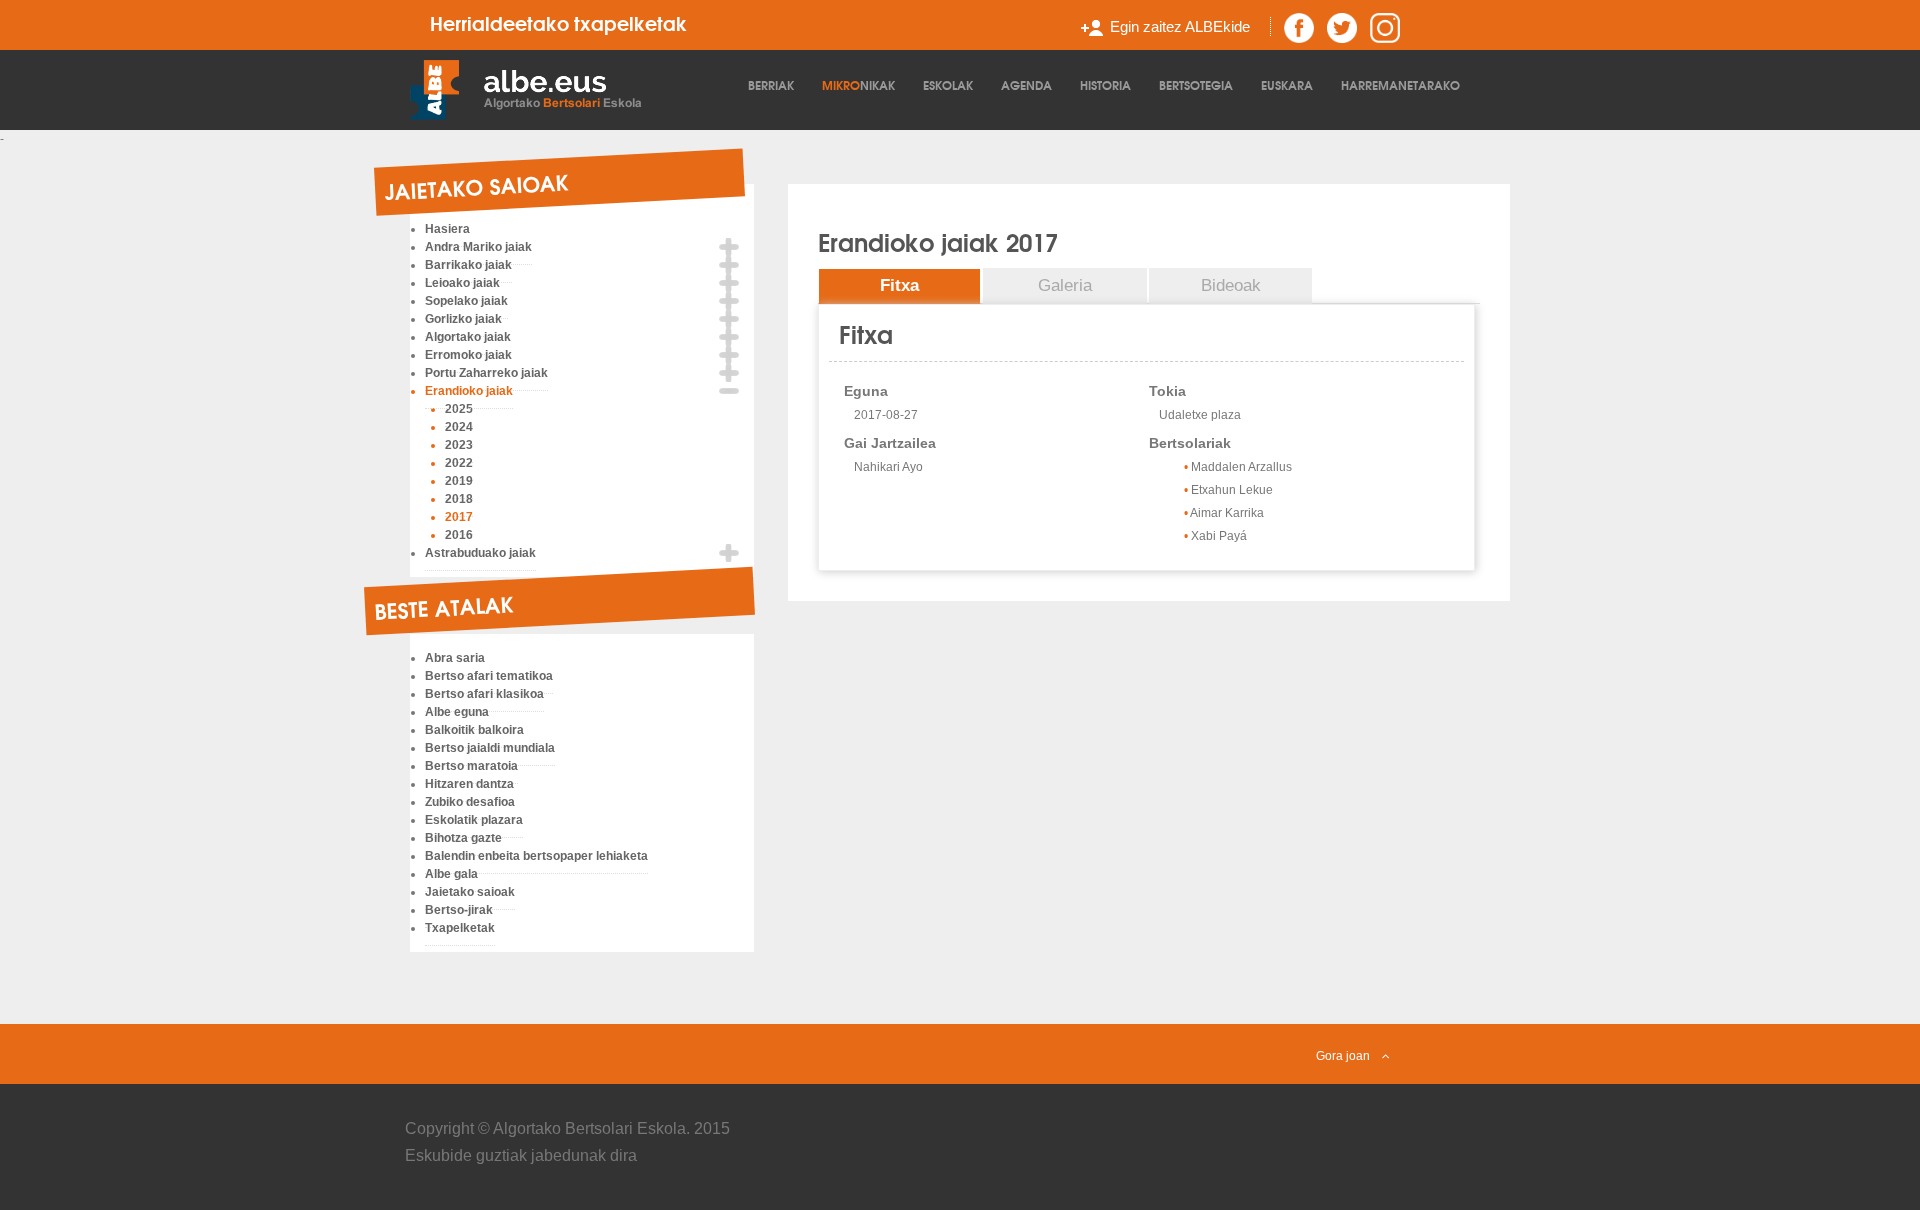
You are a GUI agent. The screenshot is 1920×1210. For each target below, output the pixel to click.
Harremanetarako (1400, 84)
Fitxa (899, 285)
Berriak (771, 84)
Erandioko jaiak (469, 391)
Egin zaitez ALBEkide (1180, 26)
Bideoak (1231, 285)
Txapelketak (460, 928)
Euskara (1287, 84)
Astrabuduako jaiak (480, 553)
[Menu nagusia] (574, 88)
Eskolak (948, 84)
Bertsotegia (1196, 84)
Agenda (1026, 84)
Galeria (1065, 285)
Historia (1105, 84)
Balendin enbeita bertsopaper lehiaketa (536, 856)
